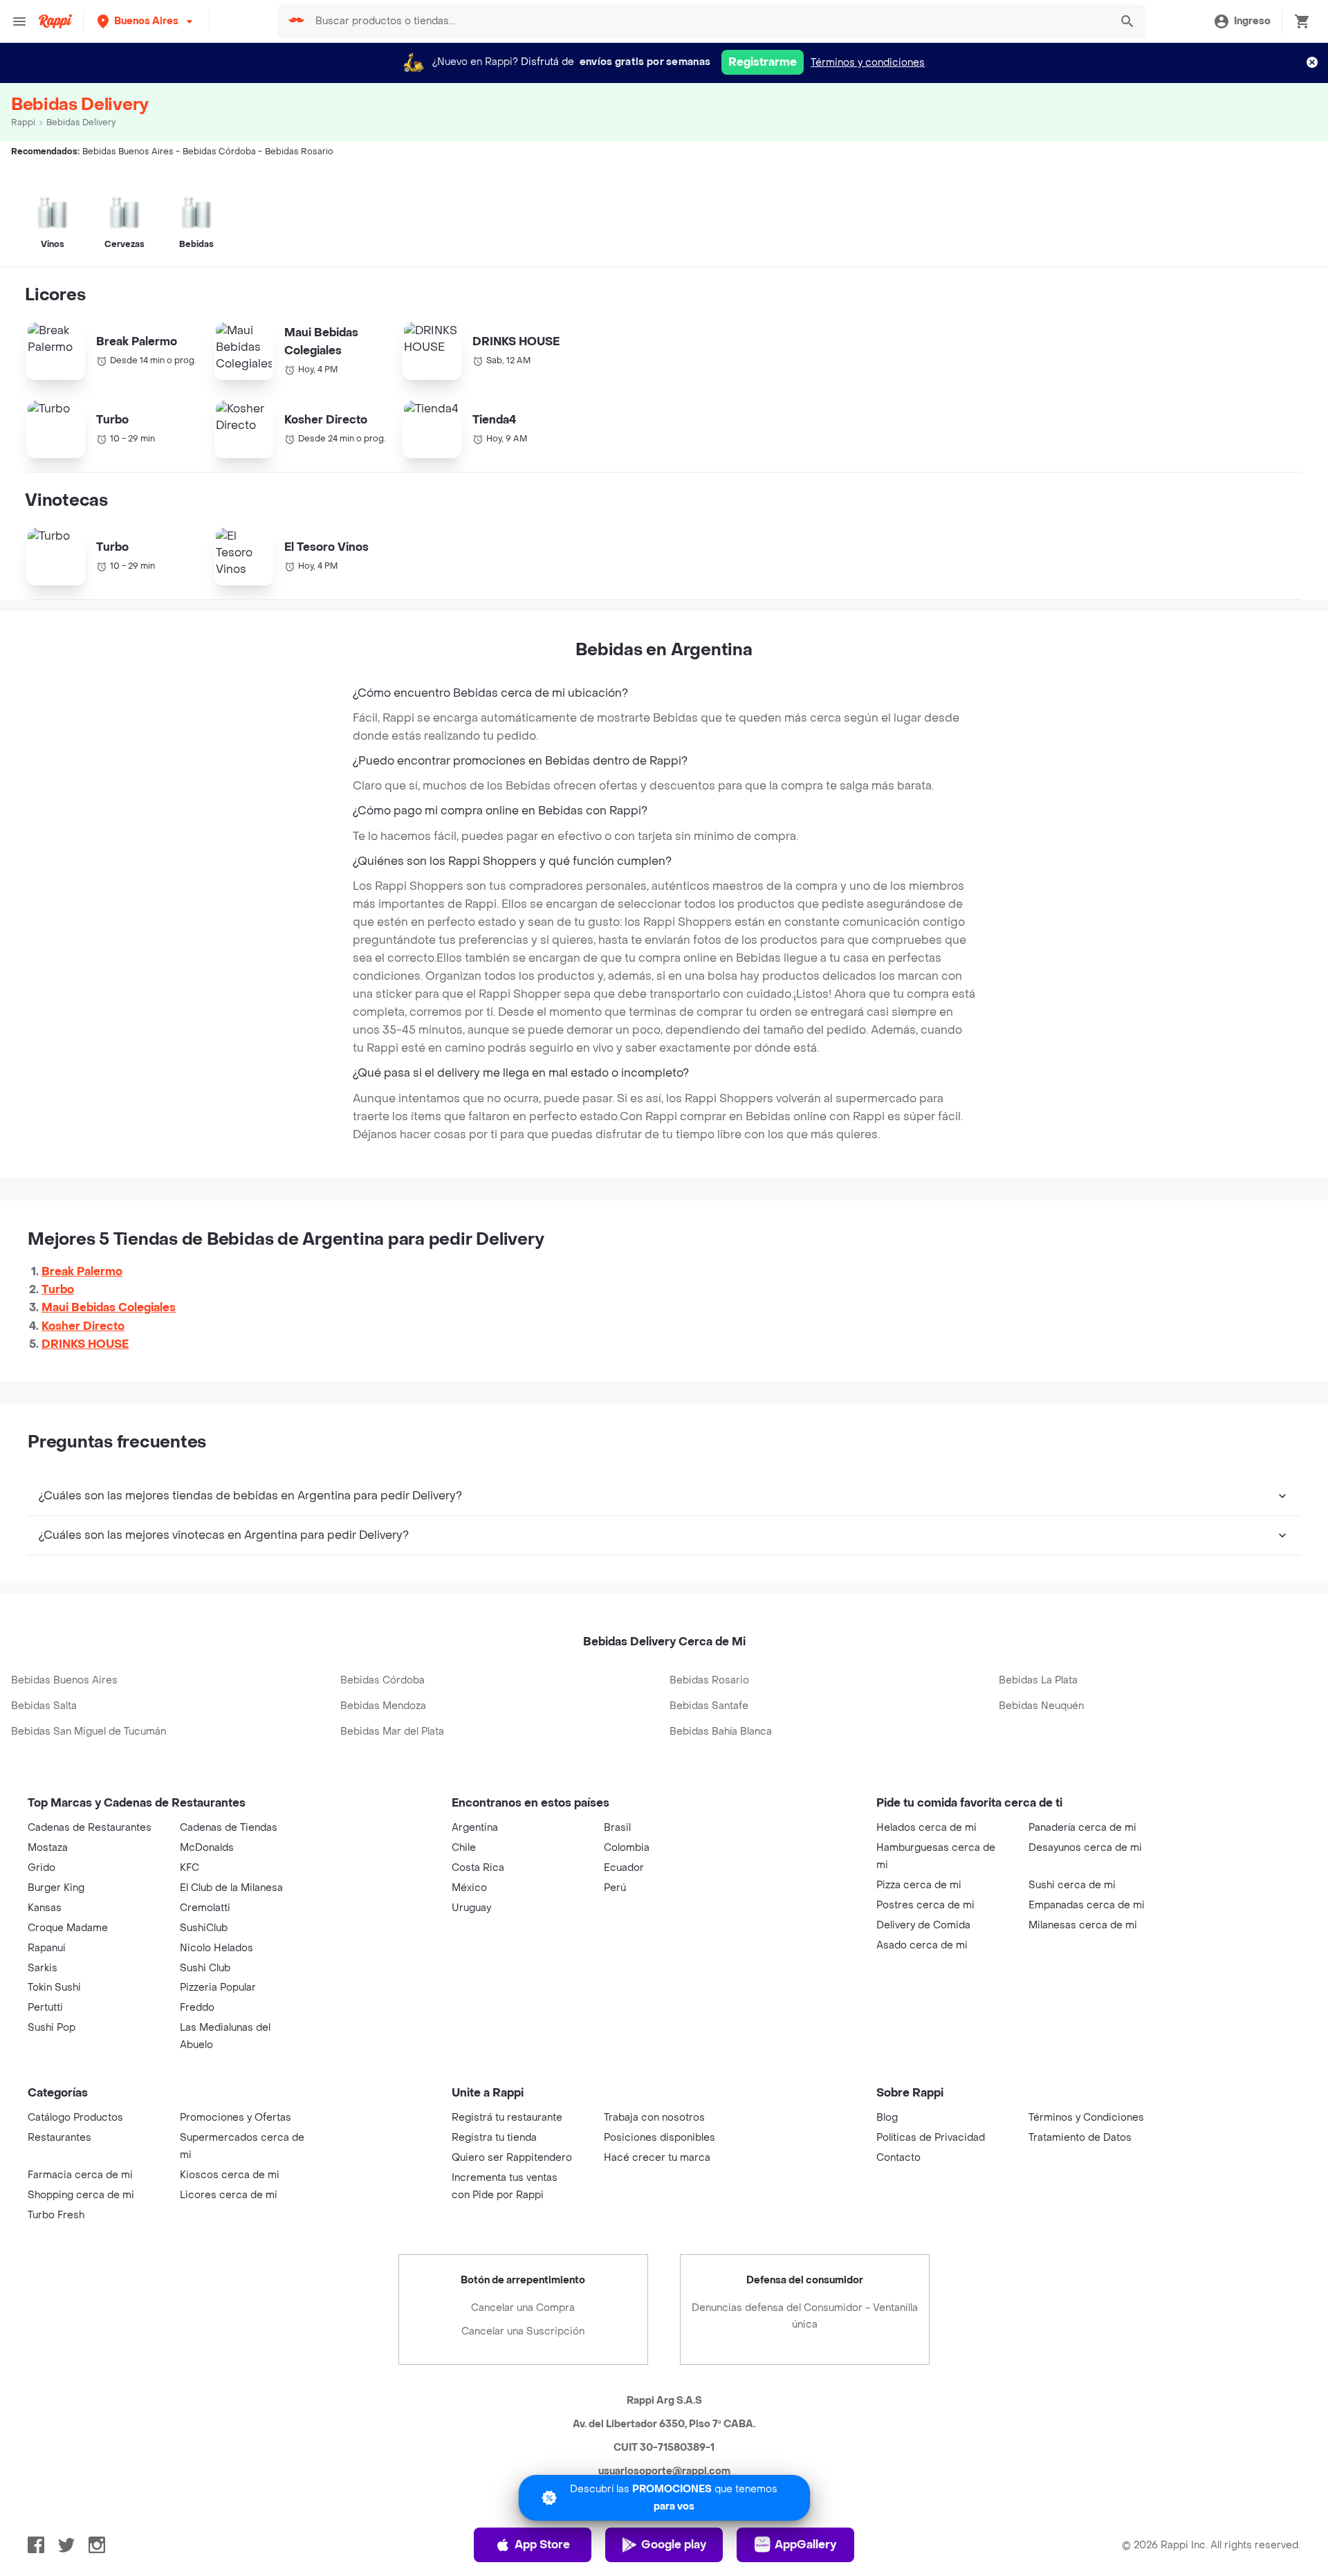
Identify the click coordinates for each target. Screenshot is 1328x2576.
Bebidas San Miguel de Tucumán (89, 1732)
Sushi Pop (52, 2028)
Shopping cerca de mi (81, 2195)
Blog (887, 2118)
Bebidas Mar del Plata (392, 1732)
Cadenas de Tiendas (229, 1828)
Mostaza (48, 1848)
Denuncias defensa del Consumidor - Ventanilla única (805, 2316)
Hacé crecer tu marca (657, 2158)
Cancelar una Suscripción (523, 2331)
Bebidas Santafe (709, 1706)
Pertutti (45, 2008)
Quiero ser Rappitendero (512, 2158)
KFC (190, 1868)
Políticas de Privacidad (931, 2138)
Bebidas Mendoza (383, 1706)
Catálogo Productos (75, 2118)
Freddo (197, 2008)
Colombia (627, 1848)
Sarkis (43, 1968)
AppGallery (805, 2545)
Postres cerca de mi (925, 1905)
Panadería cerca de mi (1082, 1828)
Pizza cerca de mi (919, 1885)
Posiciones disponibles (660, 2138)
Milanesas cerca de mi (1083, 1925)
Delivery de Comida (923, 1925)
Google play (674, 2545)
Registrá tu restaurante (507, 2118)
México (469, 1888)
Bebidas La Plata (1038, 1680)
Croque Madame (68, 1928)
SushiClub (204, 1928)
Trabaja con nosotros (654, 2118)
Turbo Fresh (56, 2215)
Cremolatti (205, 1908)
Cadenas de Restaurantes (90, 1828)
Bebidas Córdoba (382, 1680)
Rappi (23, 122)
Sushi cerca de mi (1072, 1885)
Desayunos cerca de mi (1085, 1848)
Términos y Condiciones (1086, 2118)
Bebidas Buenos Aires (64, 1680)
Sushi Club (205, 1968)
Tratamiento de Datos (1080, 2138)
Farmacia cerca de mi (80, 2175)
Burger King (56, 1888)
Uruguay (471, 1908)
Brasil (617, 1828)
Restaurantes (59, 2138)
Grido (41, 1868)
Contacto (898, 2158)
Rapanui (47, 1948)
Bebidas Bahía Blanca (721, 1732)
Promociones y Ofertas (236, 2118)
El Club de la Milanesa (231, 1888)
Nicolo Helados (216, 1948)
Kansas (45, 1908)
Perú (615, 1888)
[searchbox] (709, 21)
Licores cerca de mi (229, 2195)
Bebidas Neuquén (1041, 1706)
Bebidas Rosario (709, 1680)
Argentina (475, 1828)
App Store (542, 2545)
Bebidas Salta (44, 1706)
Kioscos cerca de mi (230, 2175)
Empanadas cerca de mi (1087, 1905)
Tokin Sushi (54, 1988)
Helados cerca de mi (926, 1828)
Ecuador (624, 1868)
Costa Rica (478, 1868)
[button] (146, 21)
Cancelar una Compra (523, 2308)
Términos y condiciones (868, 63)
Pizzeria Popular (218, 1988)
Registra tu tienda (494, 2138)
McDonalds (207, 1848)
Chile (464, 1848)
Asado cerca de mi (922, 1945)
